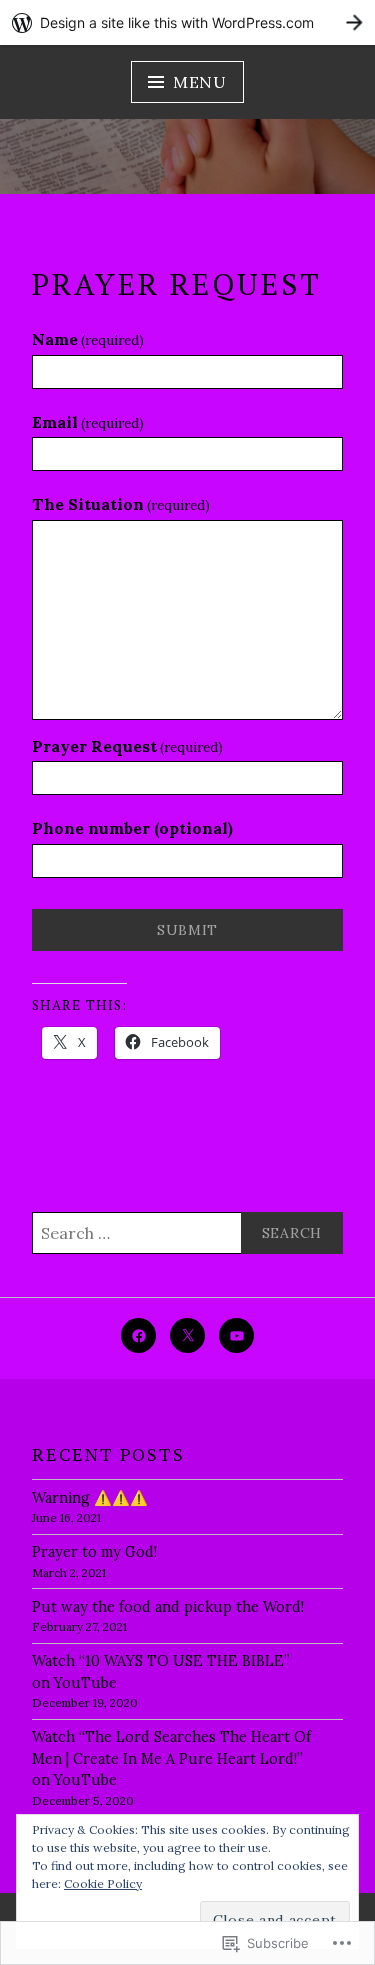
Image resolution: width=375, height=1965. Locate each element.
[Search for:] (187, 1233)
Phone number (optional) (132, 828)
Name (88, 339)
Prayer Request (127, 746)
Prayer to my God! (94, 1552)
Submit (187, 930)
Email (88, 422)
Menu (200, 82)
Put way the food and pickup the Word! (168, 1607)
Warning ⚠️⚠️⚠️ (90, 1498)
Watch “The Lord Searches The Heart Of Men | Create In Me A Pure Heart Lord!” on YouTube (171, 1758)
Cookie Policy (103, 1883)
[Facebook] (138, 1335)
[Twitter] (187, 1335)
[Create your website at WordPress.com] (187, 22)
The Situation (121, 504)
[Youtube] (236, 1335)
